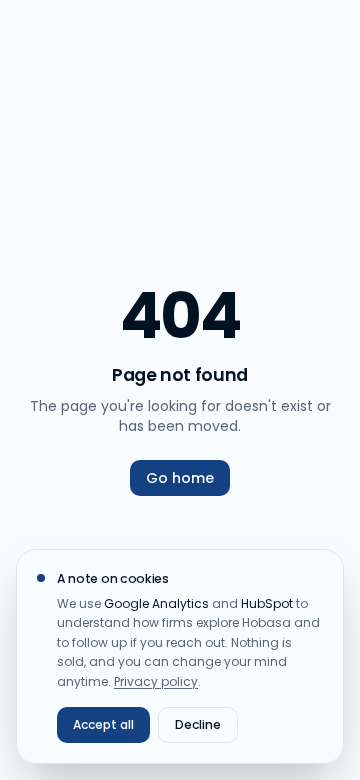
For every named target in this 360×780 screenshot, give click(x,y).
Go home (180, 478)
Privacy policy (156, 681)
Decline (198, 724)
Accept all (103, 724)
